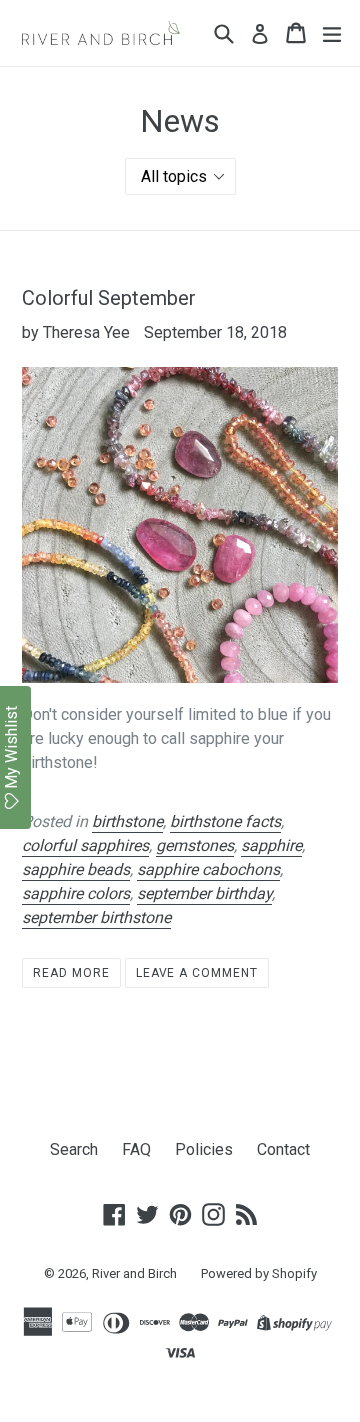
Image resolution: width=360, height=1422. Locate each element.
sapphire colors (76, 893)
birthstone (127, 821)
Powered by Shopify (259, 1273)
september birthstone (96, 917)
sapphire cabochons (208, 869)
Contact (283, 1149)
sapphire (271, 845)
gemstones (195, 845)
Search (74, 1149)
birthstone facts (225, 821)
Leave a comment (197, 973)
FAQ (136, 1149)
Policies (204, 1149)
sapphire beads (76, 869)
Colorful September (109, 298)
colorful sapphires (85, 845)
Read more (71, 973)
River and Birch (134, 1273)
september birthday (204, 893)
